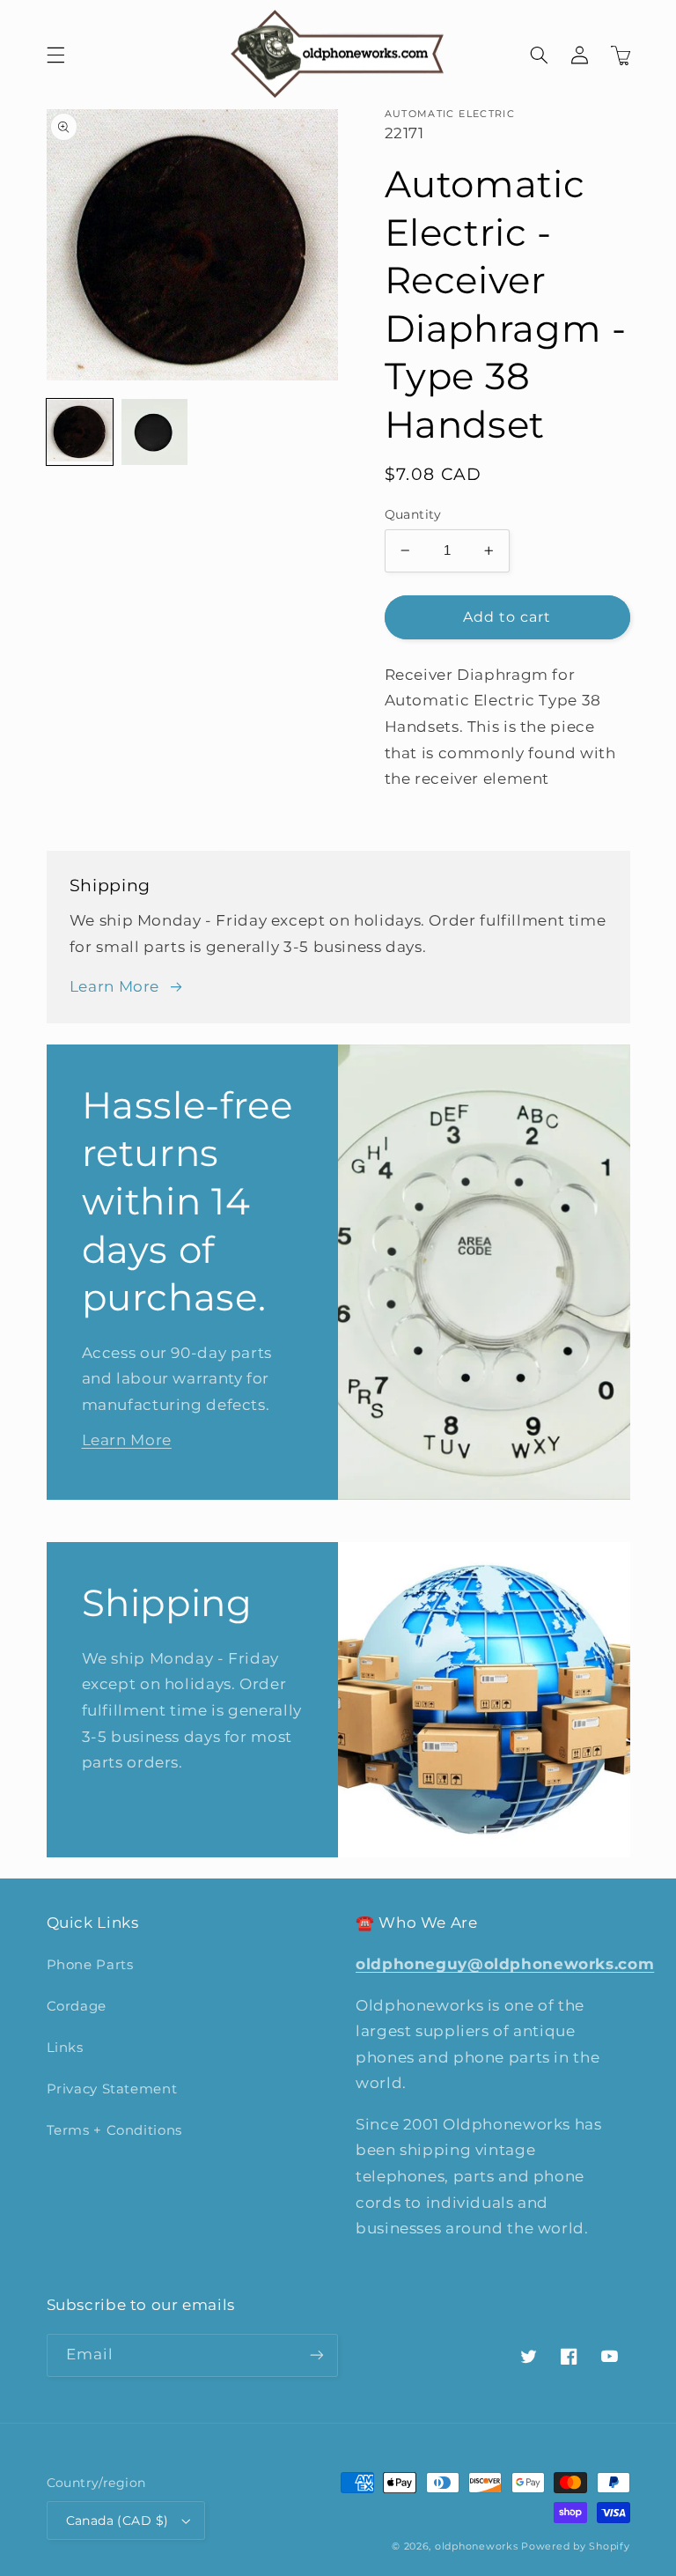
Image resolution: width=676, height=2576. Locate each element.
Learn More (114, 986)
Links (65, 2048)
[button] (55, 55)
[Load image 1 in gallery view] (80, 432)
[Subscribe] (317, 2355)
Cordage (77, 2006)
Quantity (413, 514)
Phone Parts (90, 1965)
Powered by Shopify (575, 2546)
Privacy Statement (112, 2089)
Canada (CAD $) (118, 2521)
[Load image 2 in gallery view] (154, 432)
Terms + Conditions (114, 2130)
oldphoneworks (477, 2546)
